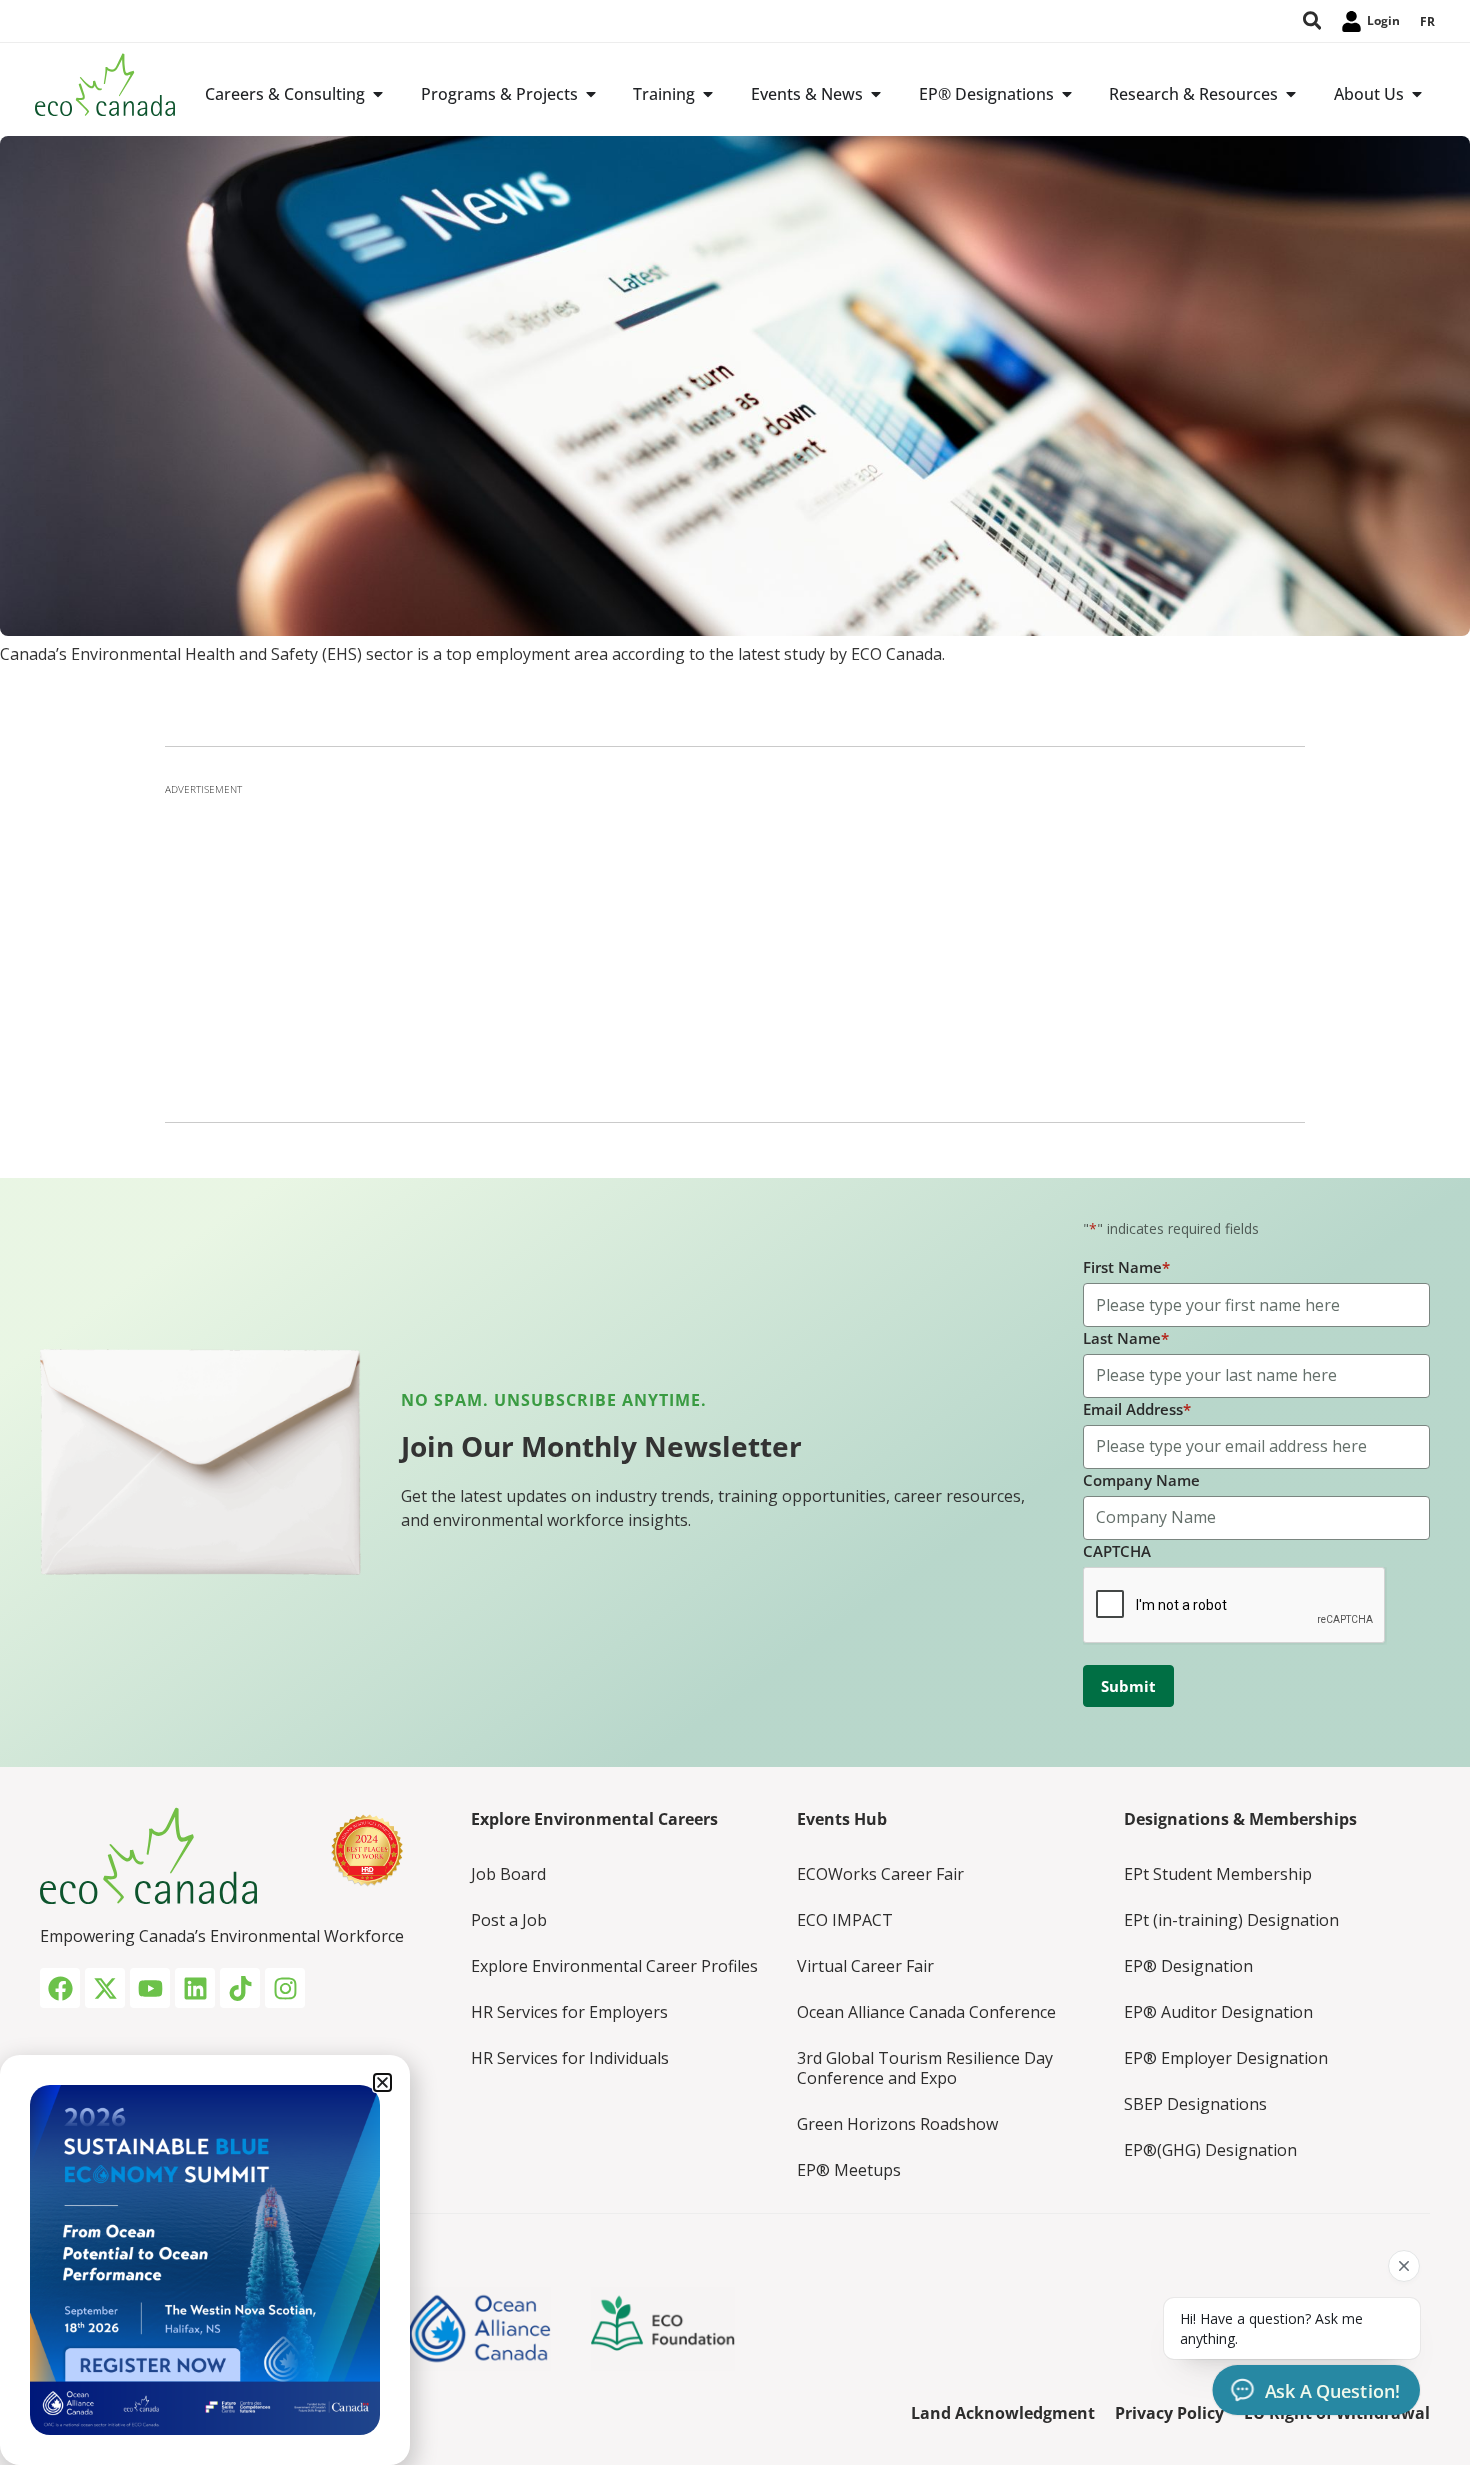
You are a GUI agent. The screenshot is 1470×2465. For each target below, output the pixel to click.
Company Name (1141, 1480)
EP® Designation (1188, 1966)
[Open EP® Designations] (1067, 94)
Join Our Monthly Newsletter (601, 1446)
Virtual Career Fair (865, 1966)
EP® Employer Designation (1226, 2058)
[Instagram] (285, 1988)
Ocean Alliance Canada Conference (926, 2012)
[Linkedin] (195, 1988)
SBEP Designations (1195, 2104)
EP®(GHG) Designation (1210, 2150)
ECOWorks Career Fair (880, 1874)
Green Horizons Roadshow (897, 2124)
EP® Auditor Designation (1218, 2012)
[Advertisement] (735, 947)
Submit (1128, 1686)
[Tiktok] (240, 1988)
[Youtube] (150, 1988)
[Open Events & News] (876, 94)
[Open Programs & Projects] (591, 94)
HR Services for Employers (569, 2012)
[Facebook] (60, 1988)
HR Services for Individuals (570, 2058)
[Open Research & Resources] (1291, 94)
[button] (382, 2082)
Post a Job (509, 1920)
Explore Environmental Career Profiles (614, 1966)
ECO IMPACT (845, 1920)
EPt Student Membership (1218, 1874)
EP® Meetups (849, 2170)
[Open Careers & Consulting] (378, 94)
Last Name (1126, 1338)
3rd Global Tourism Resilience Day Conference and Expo (925, 2068)
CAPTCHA (1117, 1551)
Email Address (1137, 1409)
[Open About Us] (1417, 94)
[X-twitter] (105, 1988)
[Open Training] (708, 94)
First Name (1126, 1267)
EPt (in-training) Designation (1231, 1920)
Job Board (508, 1874)
